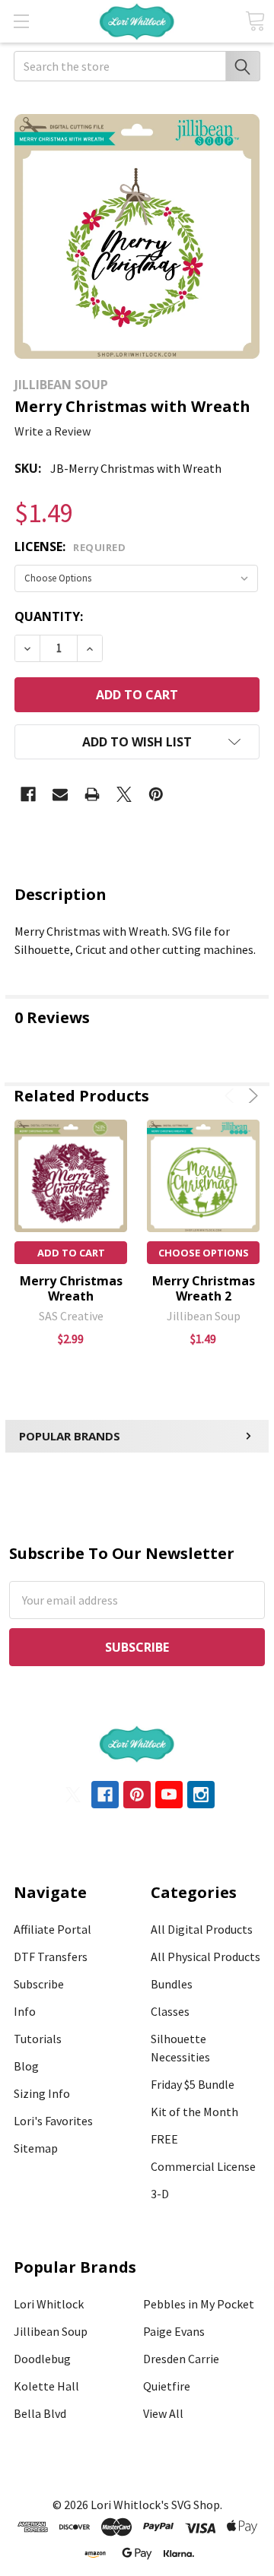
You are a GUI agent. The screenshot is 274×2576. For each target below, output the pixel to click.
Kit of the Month (194, 2112)
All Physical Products (205, 1957)
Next (251, 1096)
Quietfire (167, 2386)
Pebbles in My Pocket (199, 2304)
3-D (160, 2194)
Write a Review (53, 431)
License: (70, 547)
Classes (170, 2011)
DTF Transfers (51, 1957)
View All (163, 2413)
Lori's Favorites (53, 2121)
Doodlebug (42, 2359)
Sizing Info (42, 2093)
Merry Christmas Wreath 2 (204, 1288)
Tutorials (38, 2039)
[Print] (92, 794)
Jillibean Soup (51, 2331)
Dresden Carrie (181, 2359)
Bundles (172, 1984)
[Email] (60, 794)
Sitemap (36, 2148)
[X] (124, 794)
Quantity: (49, 616)
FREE (164, 2139)
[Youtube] (169, 1795)
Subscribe (39, 1984)
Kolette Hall (46, 2386)
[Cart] (255, 21)
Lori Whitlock (49, 2304)
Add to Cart (71, 1253)
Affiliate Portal (53, 1929)
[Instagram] (201, 1795)
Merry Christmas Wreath (71, 1288)
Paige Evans (174, 2331)
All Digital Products (202, 1929)
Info (25, 2011)
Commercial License (203, 2166)
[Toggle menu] (21, 21)
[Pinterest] (156, 794)
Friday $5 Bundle (193, 2084)
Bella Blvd (40, 2413)
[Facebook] (28, 794)
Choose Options (204, 1253)
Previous (232, 1096)
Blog (26, 2066)
